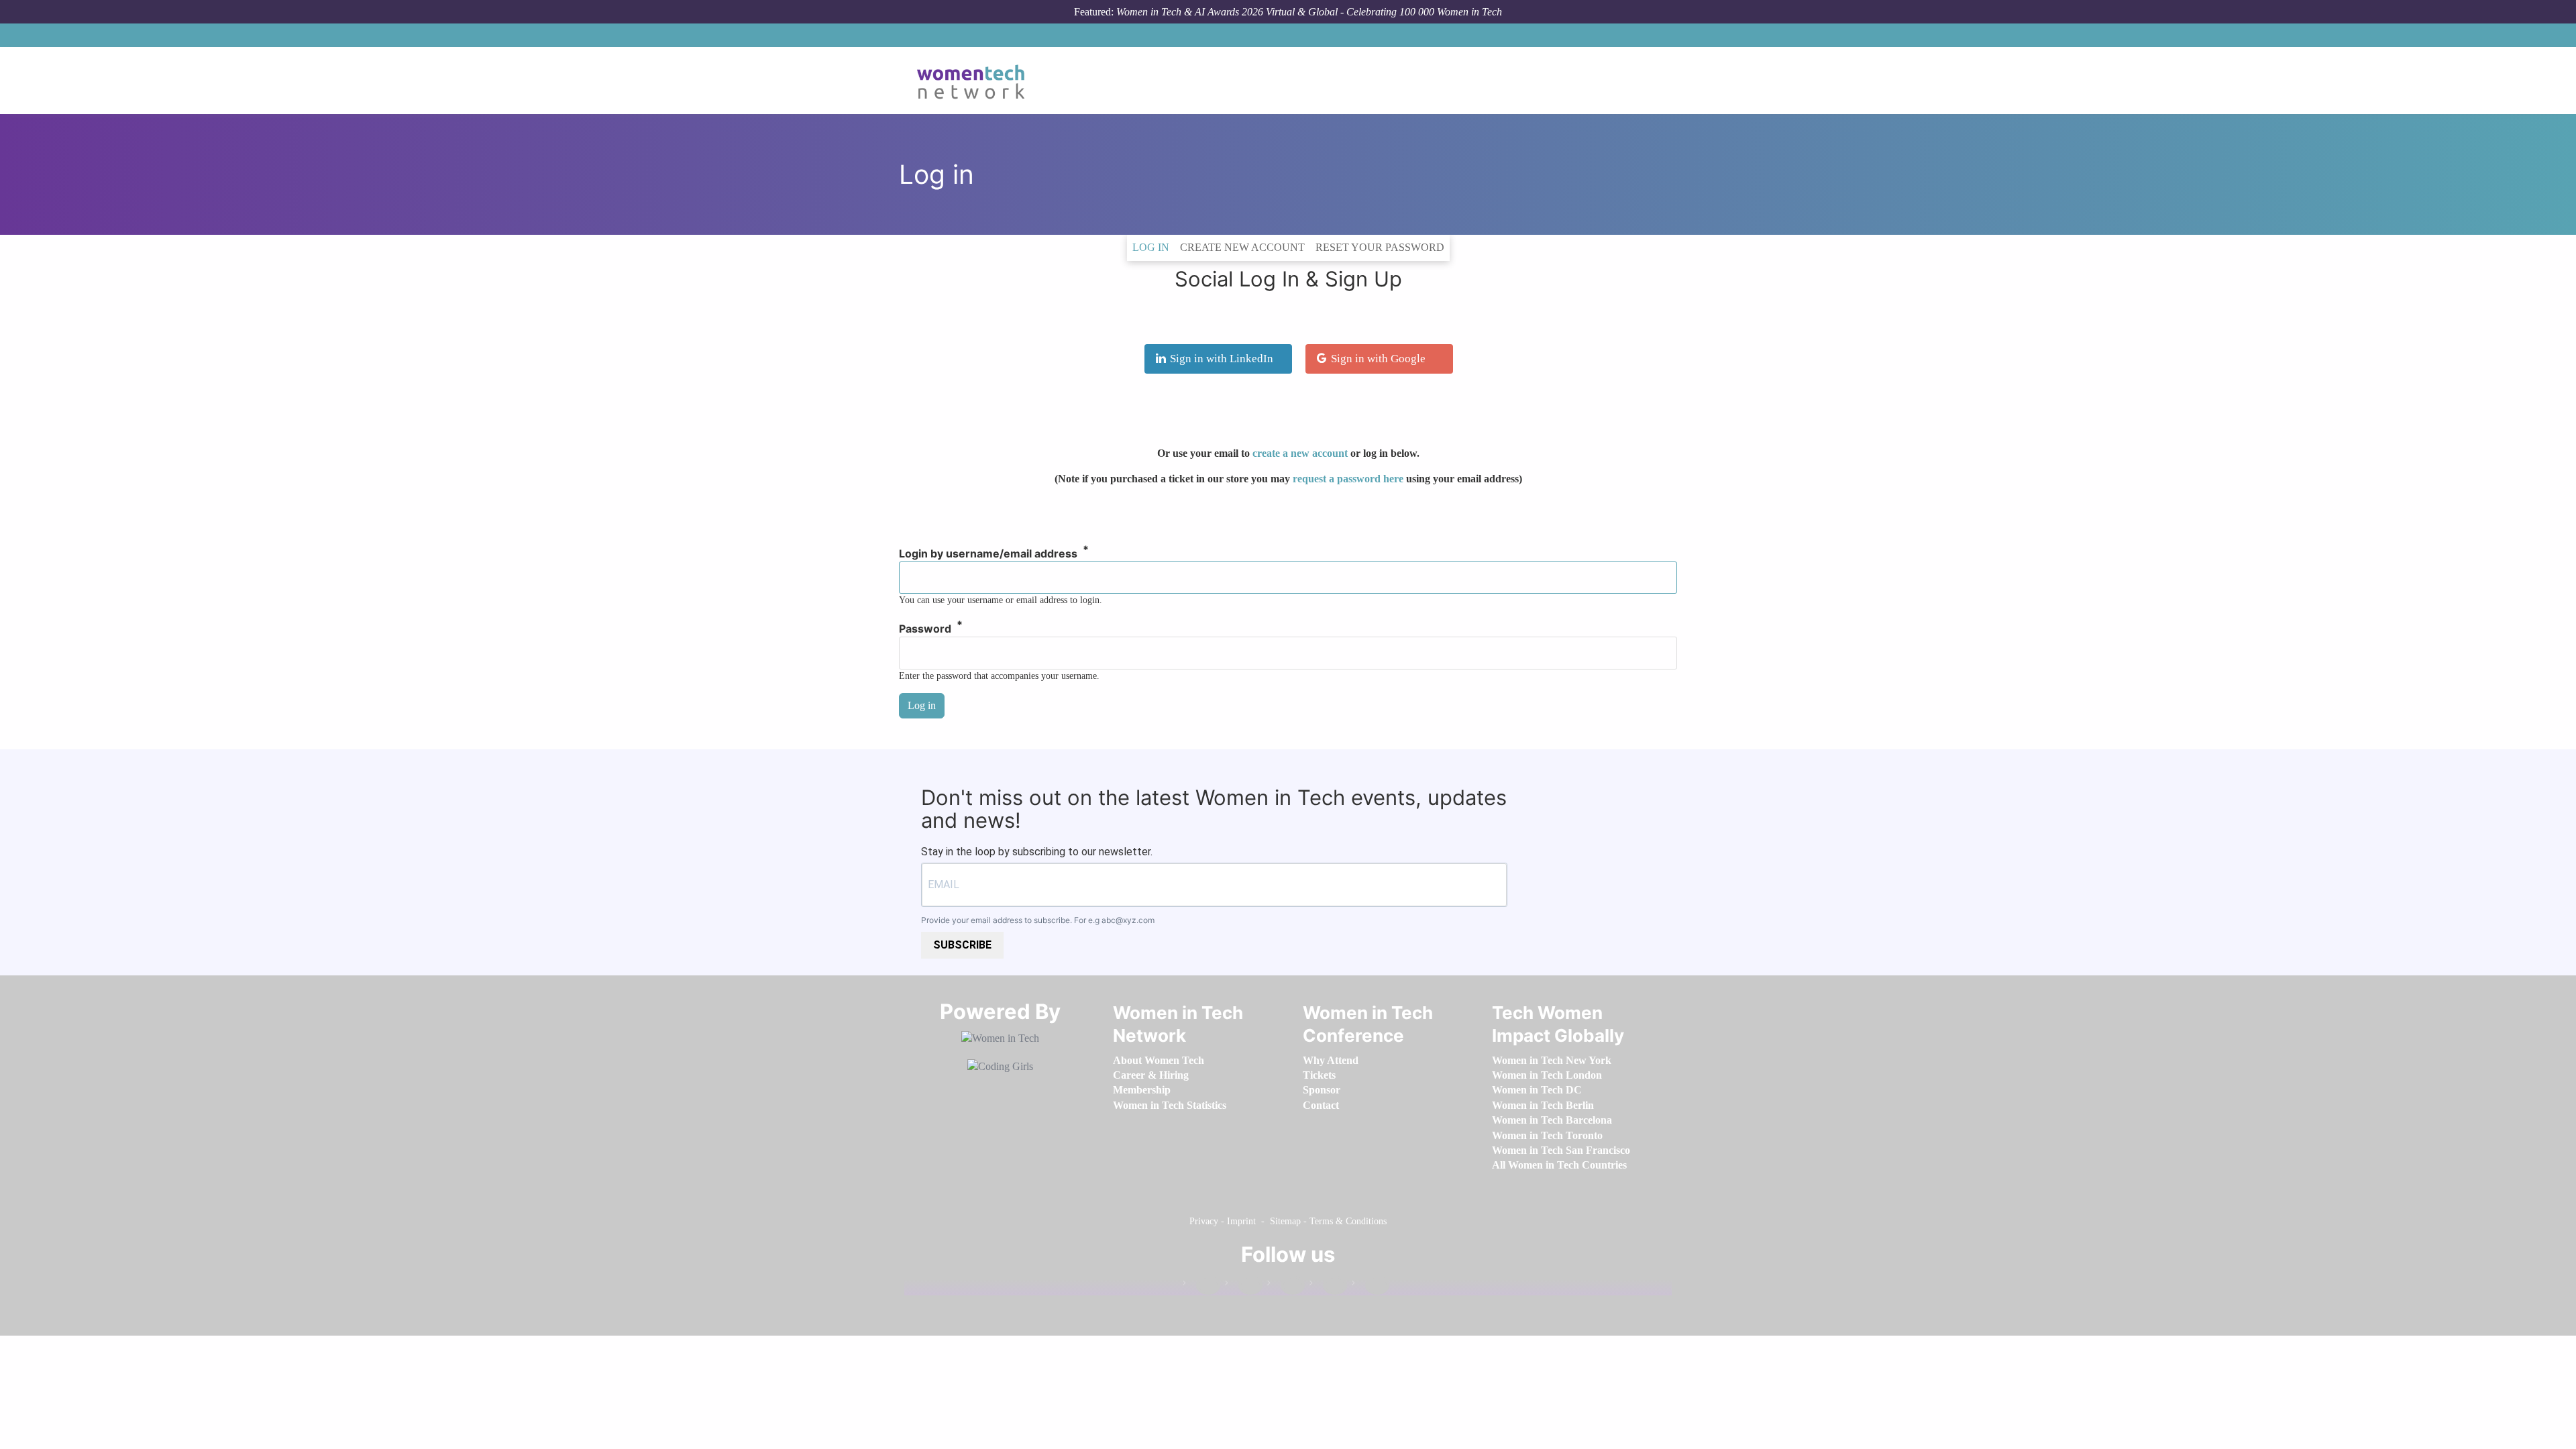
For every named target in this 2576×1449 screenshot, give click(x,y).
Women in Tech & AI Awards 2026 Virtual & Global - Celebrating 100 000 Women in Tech (1309, 12)
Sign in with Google (1378, 359)
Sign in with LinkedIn (1222, 359)
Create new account (1242, 247)
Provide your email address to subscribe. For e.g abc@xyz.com (1038, 920)
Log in (1153, 247)
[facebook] (1201, 1286)
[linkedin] (1244, 1286)
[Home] (976, 80)
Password (925, 629)
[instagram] (1286, 1286)
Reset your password (1380, 247)
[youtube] (1371, 1286)
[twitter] (1328, 1286)
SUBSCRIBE (962, 945)
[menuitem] (1159, 1060)
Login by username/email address (988, 554)
